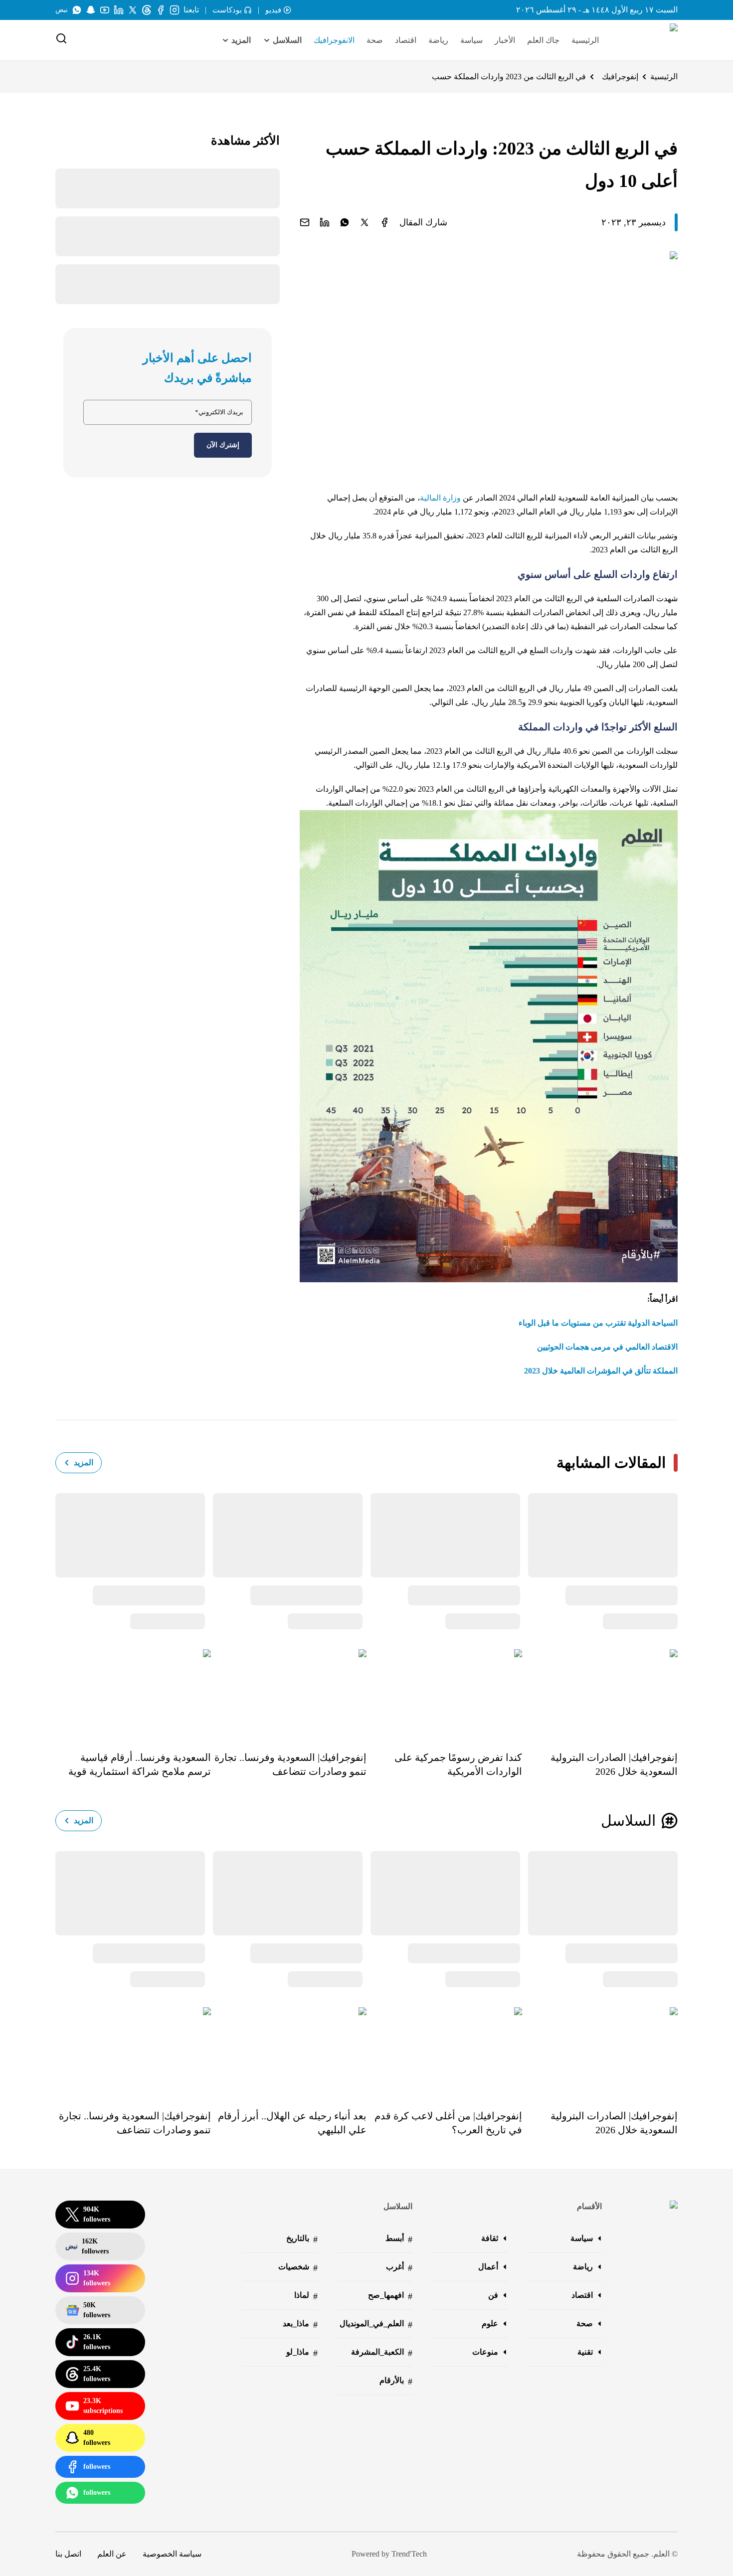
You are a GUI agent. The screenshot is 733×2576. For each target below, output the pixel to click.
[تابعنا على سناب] (91, 10)
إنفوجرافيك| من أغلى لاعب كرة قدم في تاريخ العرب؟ (448, 2123)
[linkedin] (325, 222)
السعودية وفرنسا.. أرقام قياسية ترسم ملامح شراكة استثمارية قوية (140, 1764)
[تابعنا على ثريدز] (147, 10)
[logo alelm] (648, 40)
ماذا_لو (302, 2353)
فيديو (273, 10)
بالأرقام (396, 2381)
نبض (62, 10)
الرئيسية (585, 40)
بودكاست (227, 10)
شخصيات (298, 2268)
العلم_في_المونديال (376, 2324)
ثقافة (490, 2238)
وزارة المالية (440, 498)
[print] (384, 222)
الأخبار (505, 40)
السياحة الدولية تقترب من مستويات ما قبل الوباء (598, 1323)
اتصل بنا (68, 2554)
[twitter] (365, 222)
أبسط (399, 2239)
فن (493, 2295)
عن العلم (112, 2554)
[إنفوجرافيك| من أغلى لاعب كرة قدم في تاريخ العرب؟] (444, 2051)
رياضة (438, 40)
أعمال (488, 2267)
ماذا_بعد (300, 2324)
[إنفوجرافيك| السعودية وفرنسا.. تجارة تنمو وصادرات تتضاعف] (289, 1693)
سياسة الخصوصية (172, 2554)
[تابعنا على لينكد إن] (119, 10)
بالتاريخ (302, 2239)
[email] (305, 222)
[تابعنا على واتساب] (77, 10)
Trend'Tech (409, 2554)
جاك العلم (543, 40)
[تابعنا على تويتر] (133, 10)
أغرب (399, 2268)
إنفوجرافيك (620, 77)
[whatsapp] (345, 222)
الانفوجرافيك (334, 40)
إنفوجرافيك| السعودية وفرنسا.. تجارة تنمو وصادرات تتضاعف (290, 1764)
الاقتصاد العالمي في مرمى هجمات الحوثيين (607, 1347)
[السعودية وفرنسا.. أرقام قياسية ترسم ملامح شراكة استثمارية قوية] (133, 1693)
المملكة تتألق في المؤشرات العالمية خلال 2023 (601, 1371)
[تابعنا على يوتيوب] (105, 10)
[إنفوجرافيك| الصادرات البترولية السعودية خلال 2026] (600, 1693)
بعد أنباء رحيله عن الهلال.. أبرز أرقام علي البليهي (292, 2123)
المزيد (84, 1462)
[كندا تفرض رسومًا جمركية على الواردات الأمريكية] (444, 1693)
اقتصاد (406, 40)
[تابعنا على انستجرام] (175, 10)
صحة (375, 40)
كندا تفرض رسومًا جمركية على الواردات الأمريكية (458, 1764)
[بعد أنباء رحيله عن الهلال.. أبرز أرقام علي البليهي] (289, 2051)
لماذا (306, 2296)
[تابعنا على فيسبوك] (161, 10)
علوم (490, 2323)
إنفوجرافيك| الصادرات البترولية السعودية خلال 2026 (614, 1764)
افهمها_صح (390, 2296)
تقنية (585, 2352)
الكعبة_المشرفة (382, 2353)
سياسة (471, 40)
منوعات (485, 2352)
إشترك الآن (223, 445)
